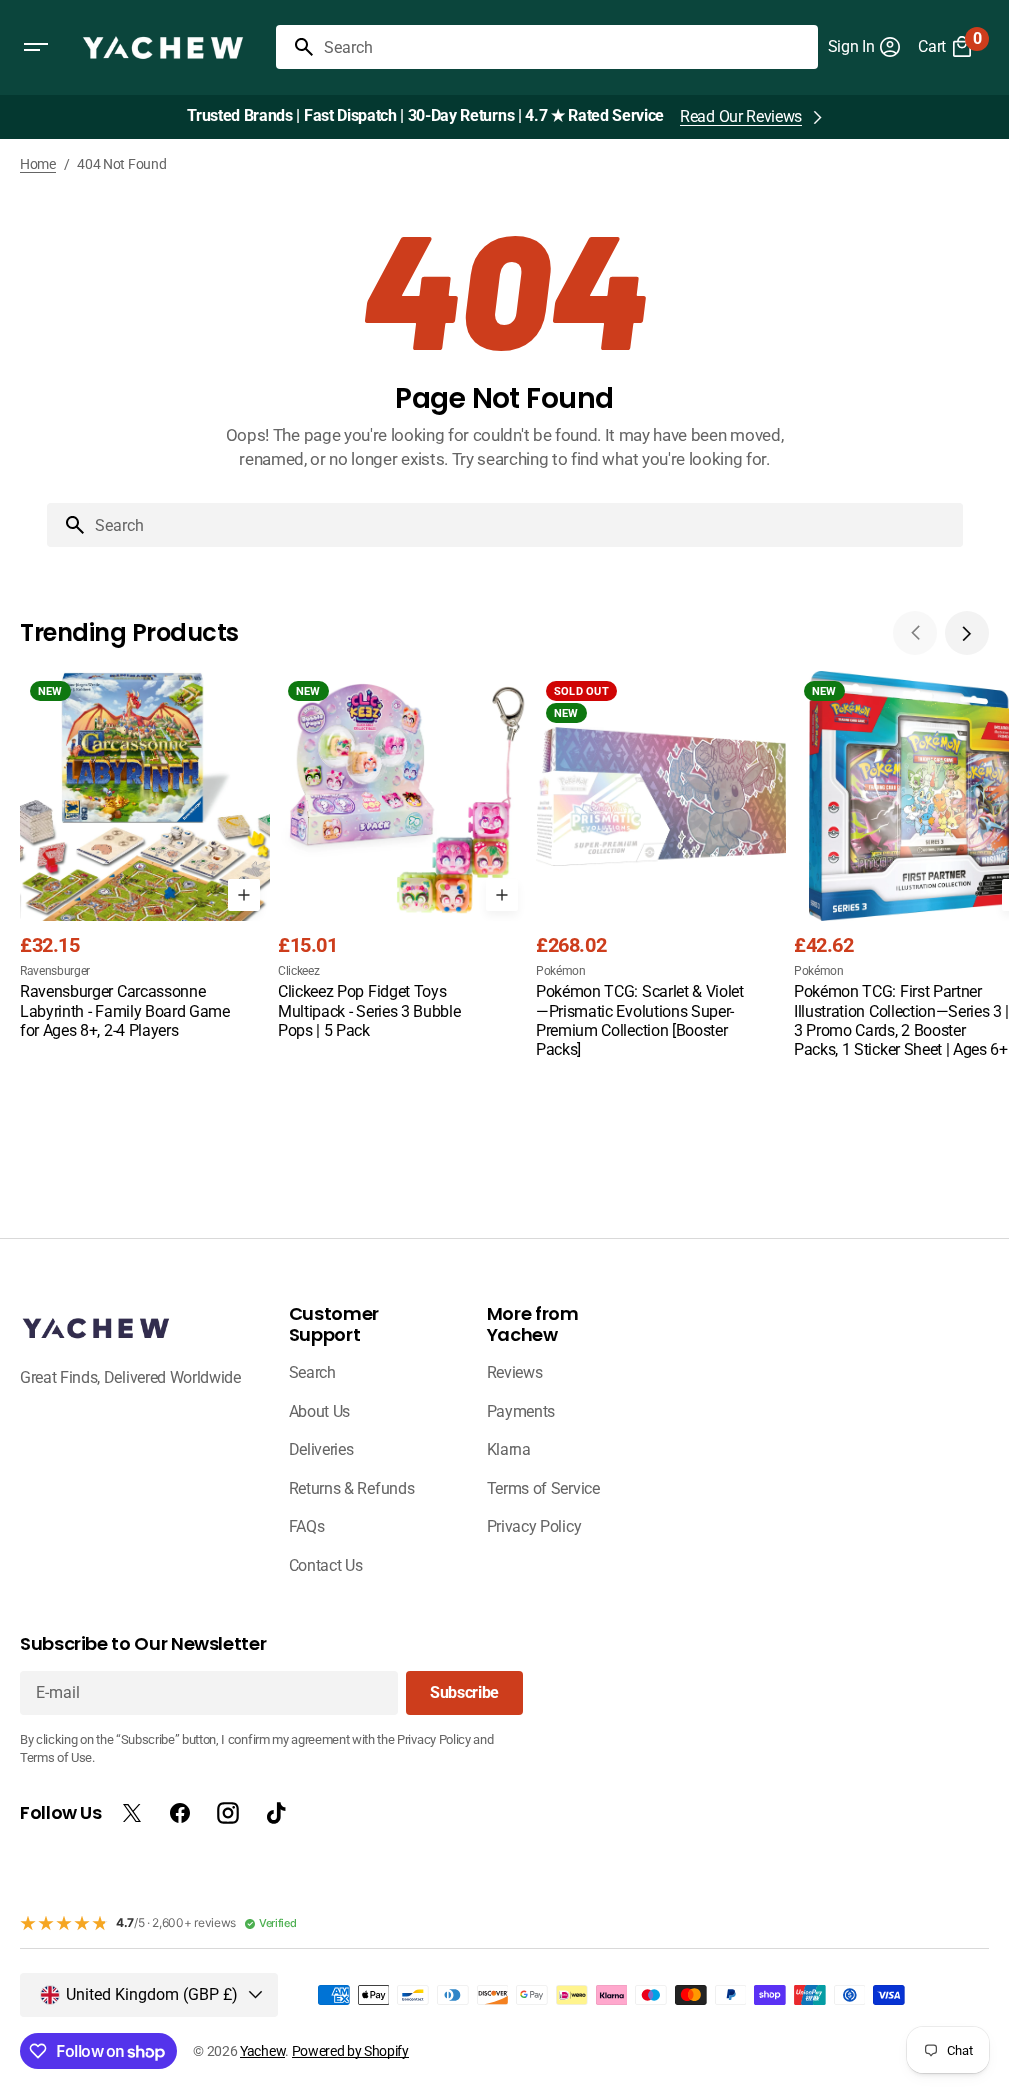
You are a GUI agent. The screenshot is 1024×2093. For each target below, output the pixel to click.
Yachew (262, 2051)
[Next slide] (967, 633)
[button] (36, 47)
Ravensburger (55, 971)
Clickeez (298, 971)
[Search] (296, 47)
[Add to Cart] (244, 895)
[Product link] (145, 857)
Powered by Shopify (350, 2051)
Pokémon (561, 971)
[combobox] (567, 47)
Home (38, 164)
